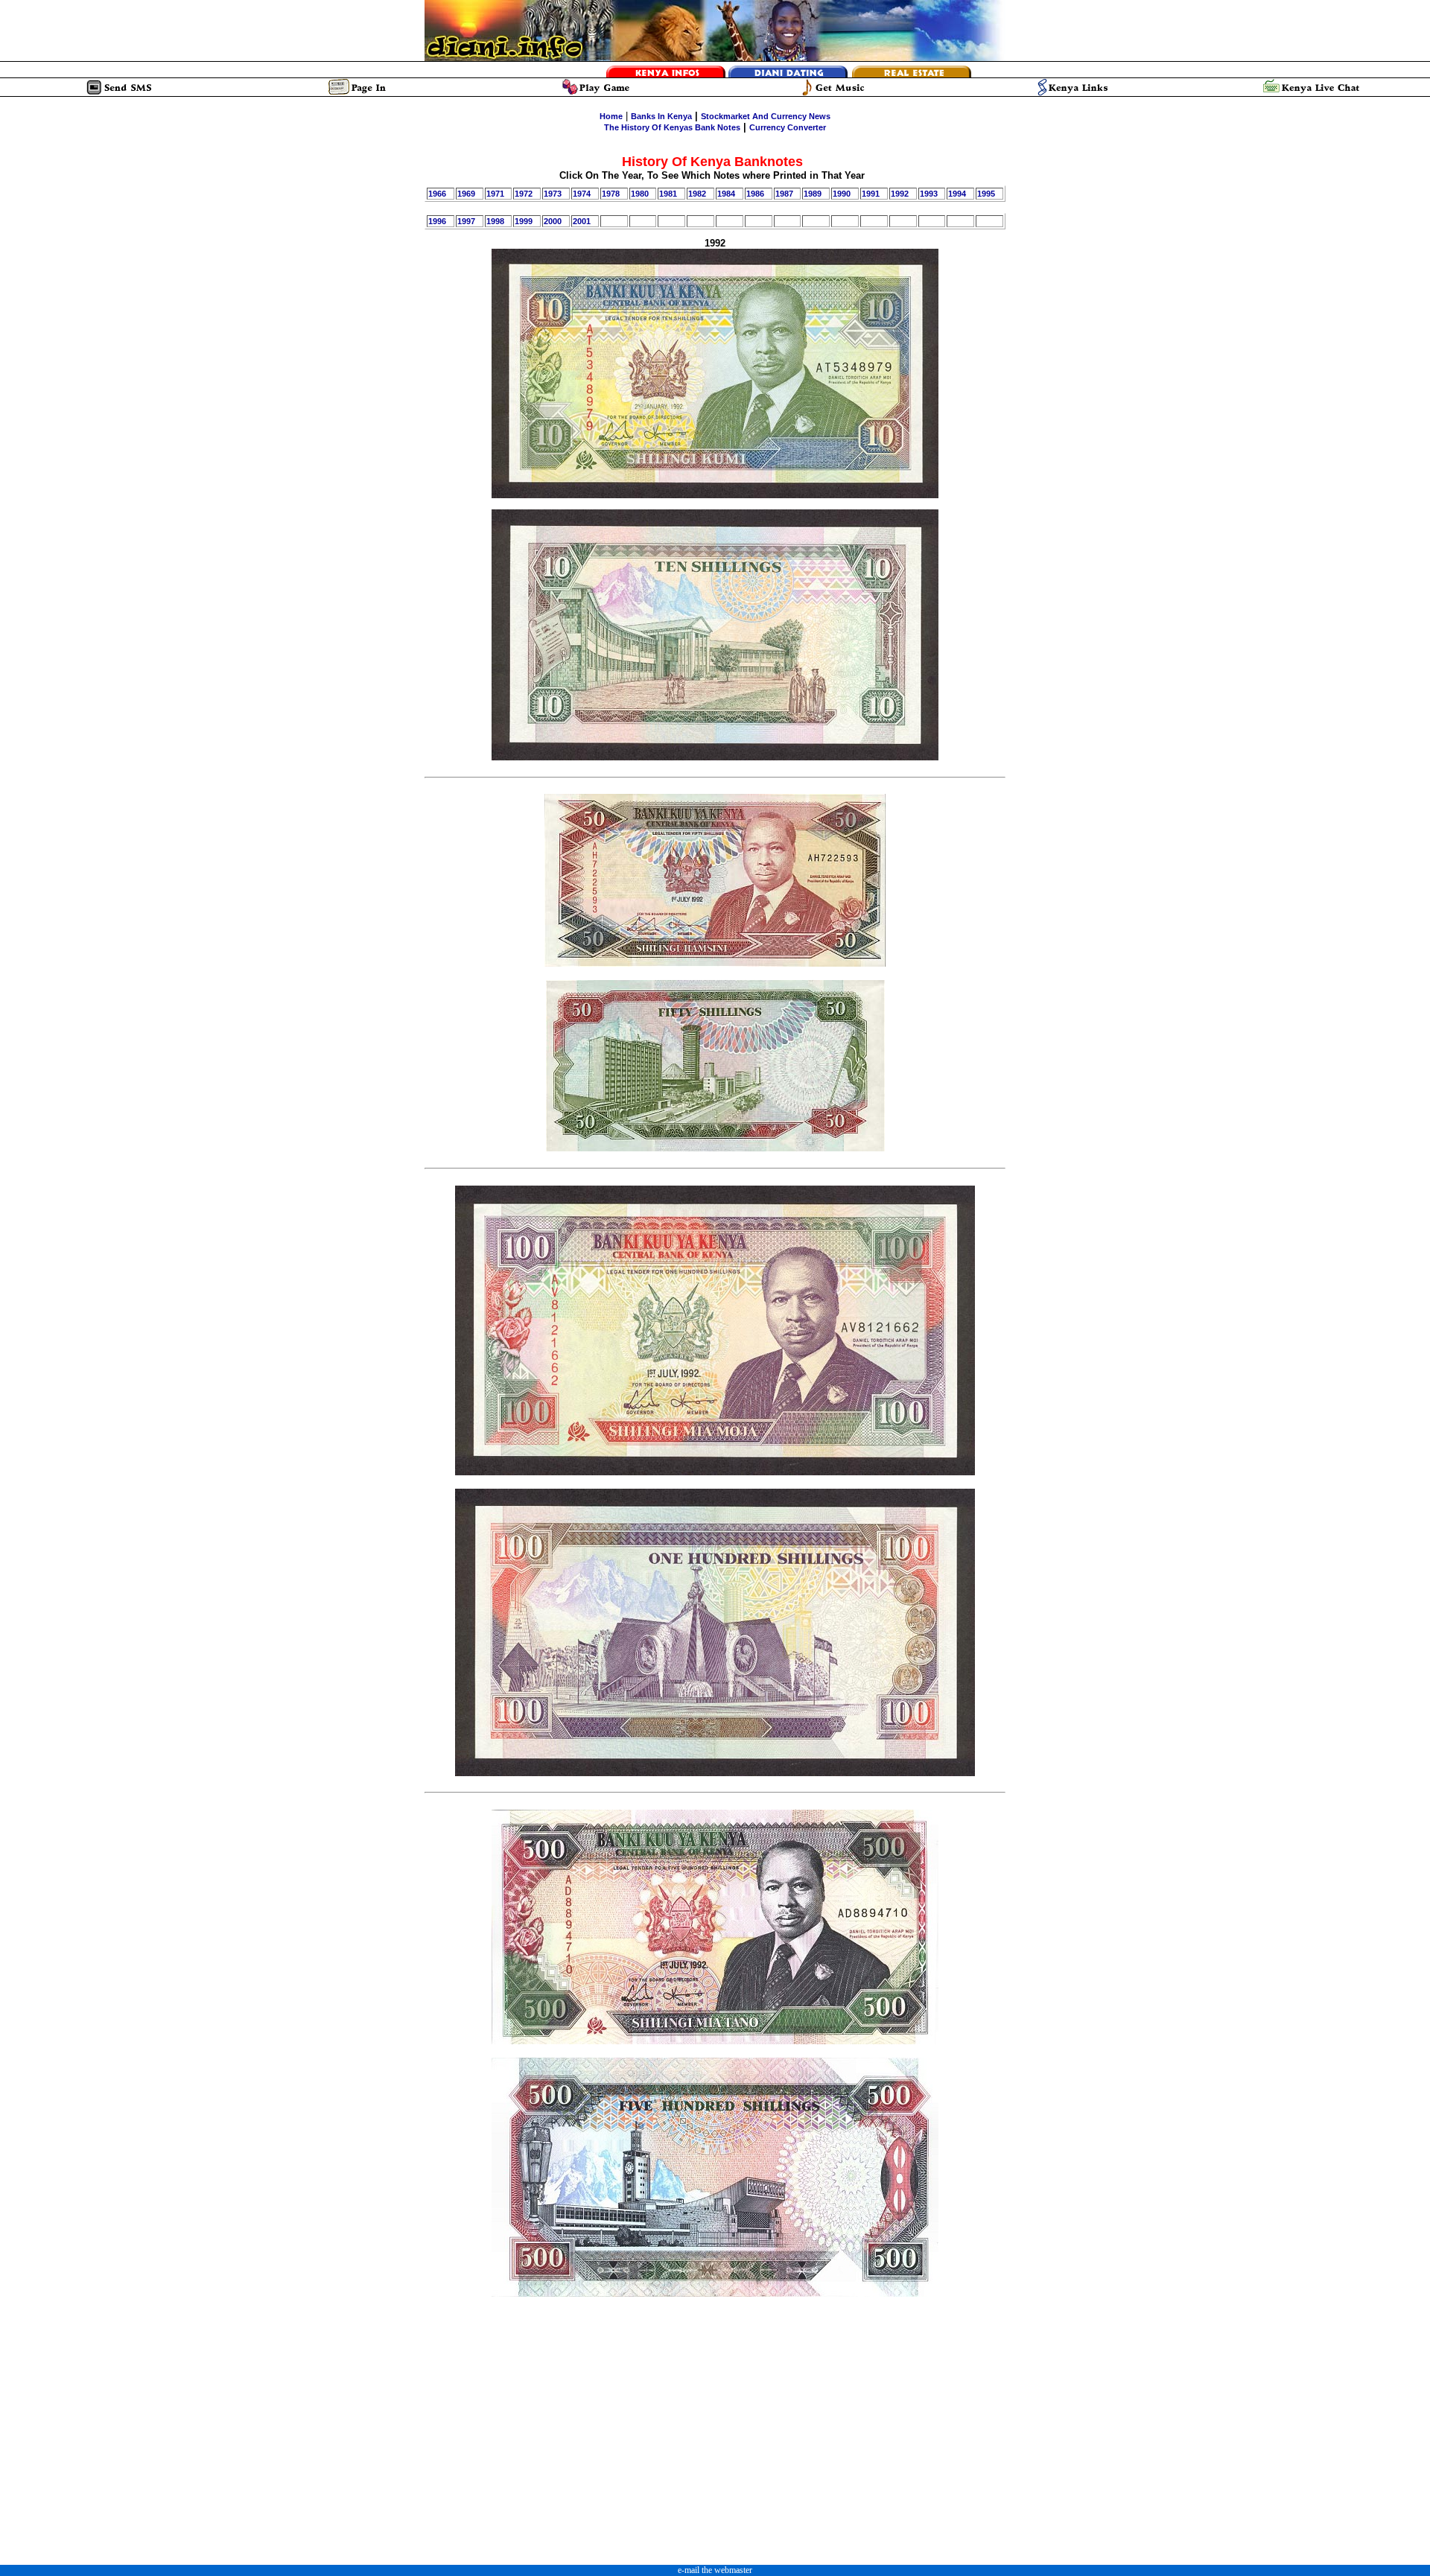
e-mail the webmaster (715, 2570)
